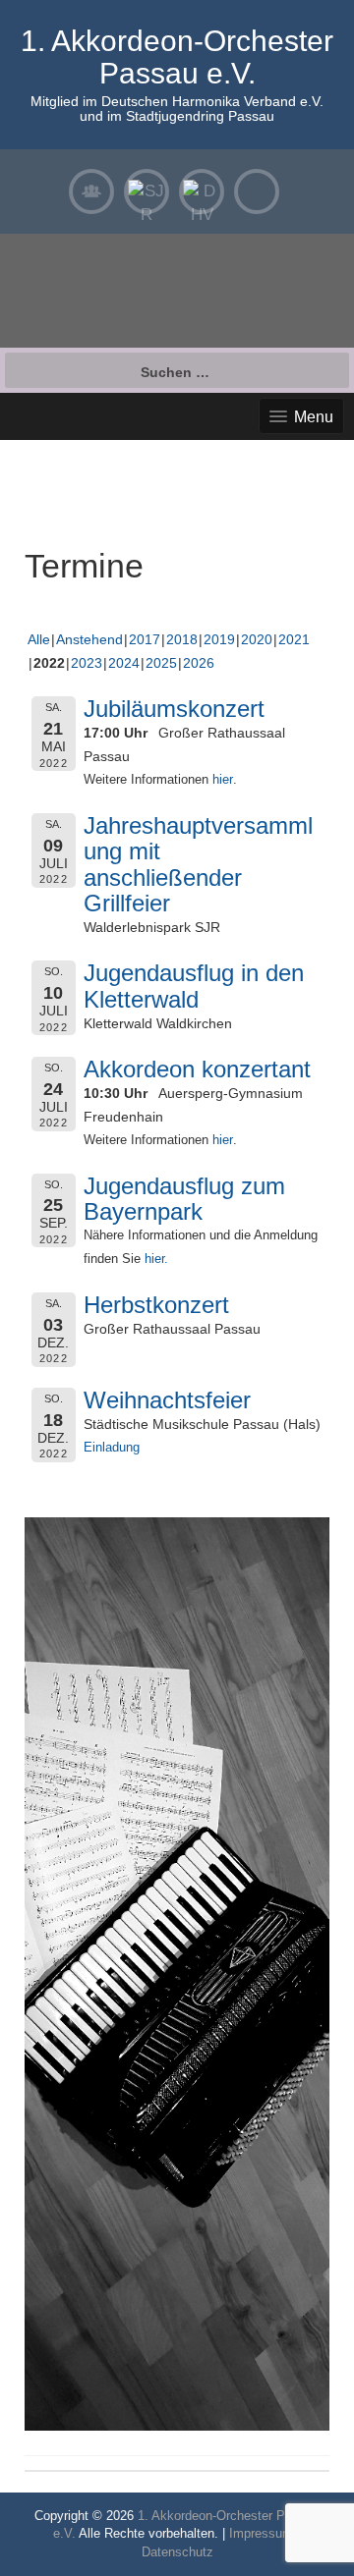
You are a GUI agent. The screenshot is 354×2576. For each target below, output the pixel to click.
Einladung (112, 1448)
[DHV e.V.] (202, 192)
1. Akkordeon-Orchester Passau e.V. (177, 57)
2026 (199, 663)
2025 (161, 663)
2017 (145, 639)
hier (223, 780)
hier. (156, 1259)
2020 (257, 639)
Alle (39, 639)
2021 (294, 639)
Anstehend (89, 639)
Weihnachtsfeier (167, 1400)
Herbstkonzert (156, 1305)
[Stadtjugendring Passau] (147, 192)
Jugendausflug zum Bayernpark (184, 1199)
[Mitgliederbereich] (91, 192)
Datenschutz (177, 2552)
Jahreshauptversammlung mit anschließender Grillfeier (198, 864)
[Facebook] (257, 192)
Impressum (261, 2533)
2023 (87, 663)
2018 (182, 639)
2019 (219, 639)
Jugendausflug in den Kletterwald (194, 986)
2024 (124, 663)
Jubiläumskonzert (174, 709)
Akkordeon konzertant (197, 1069)
